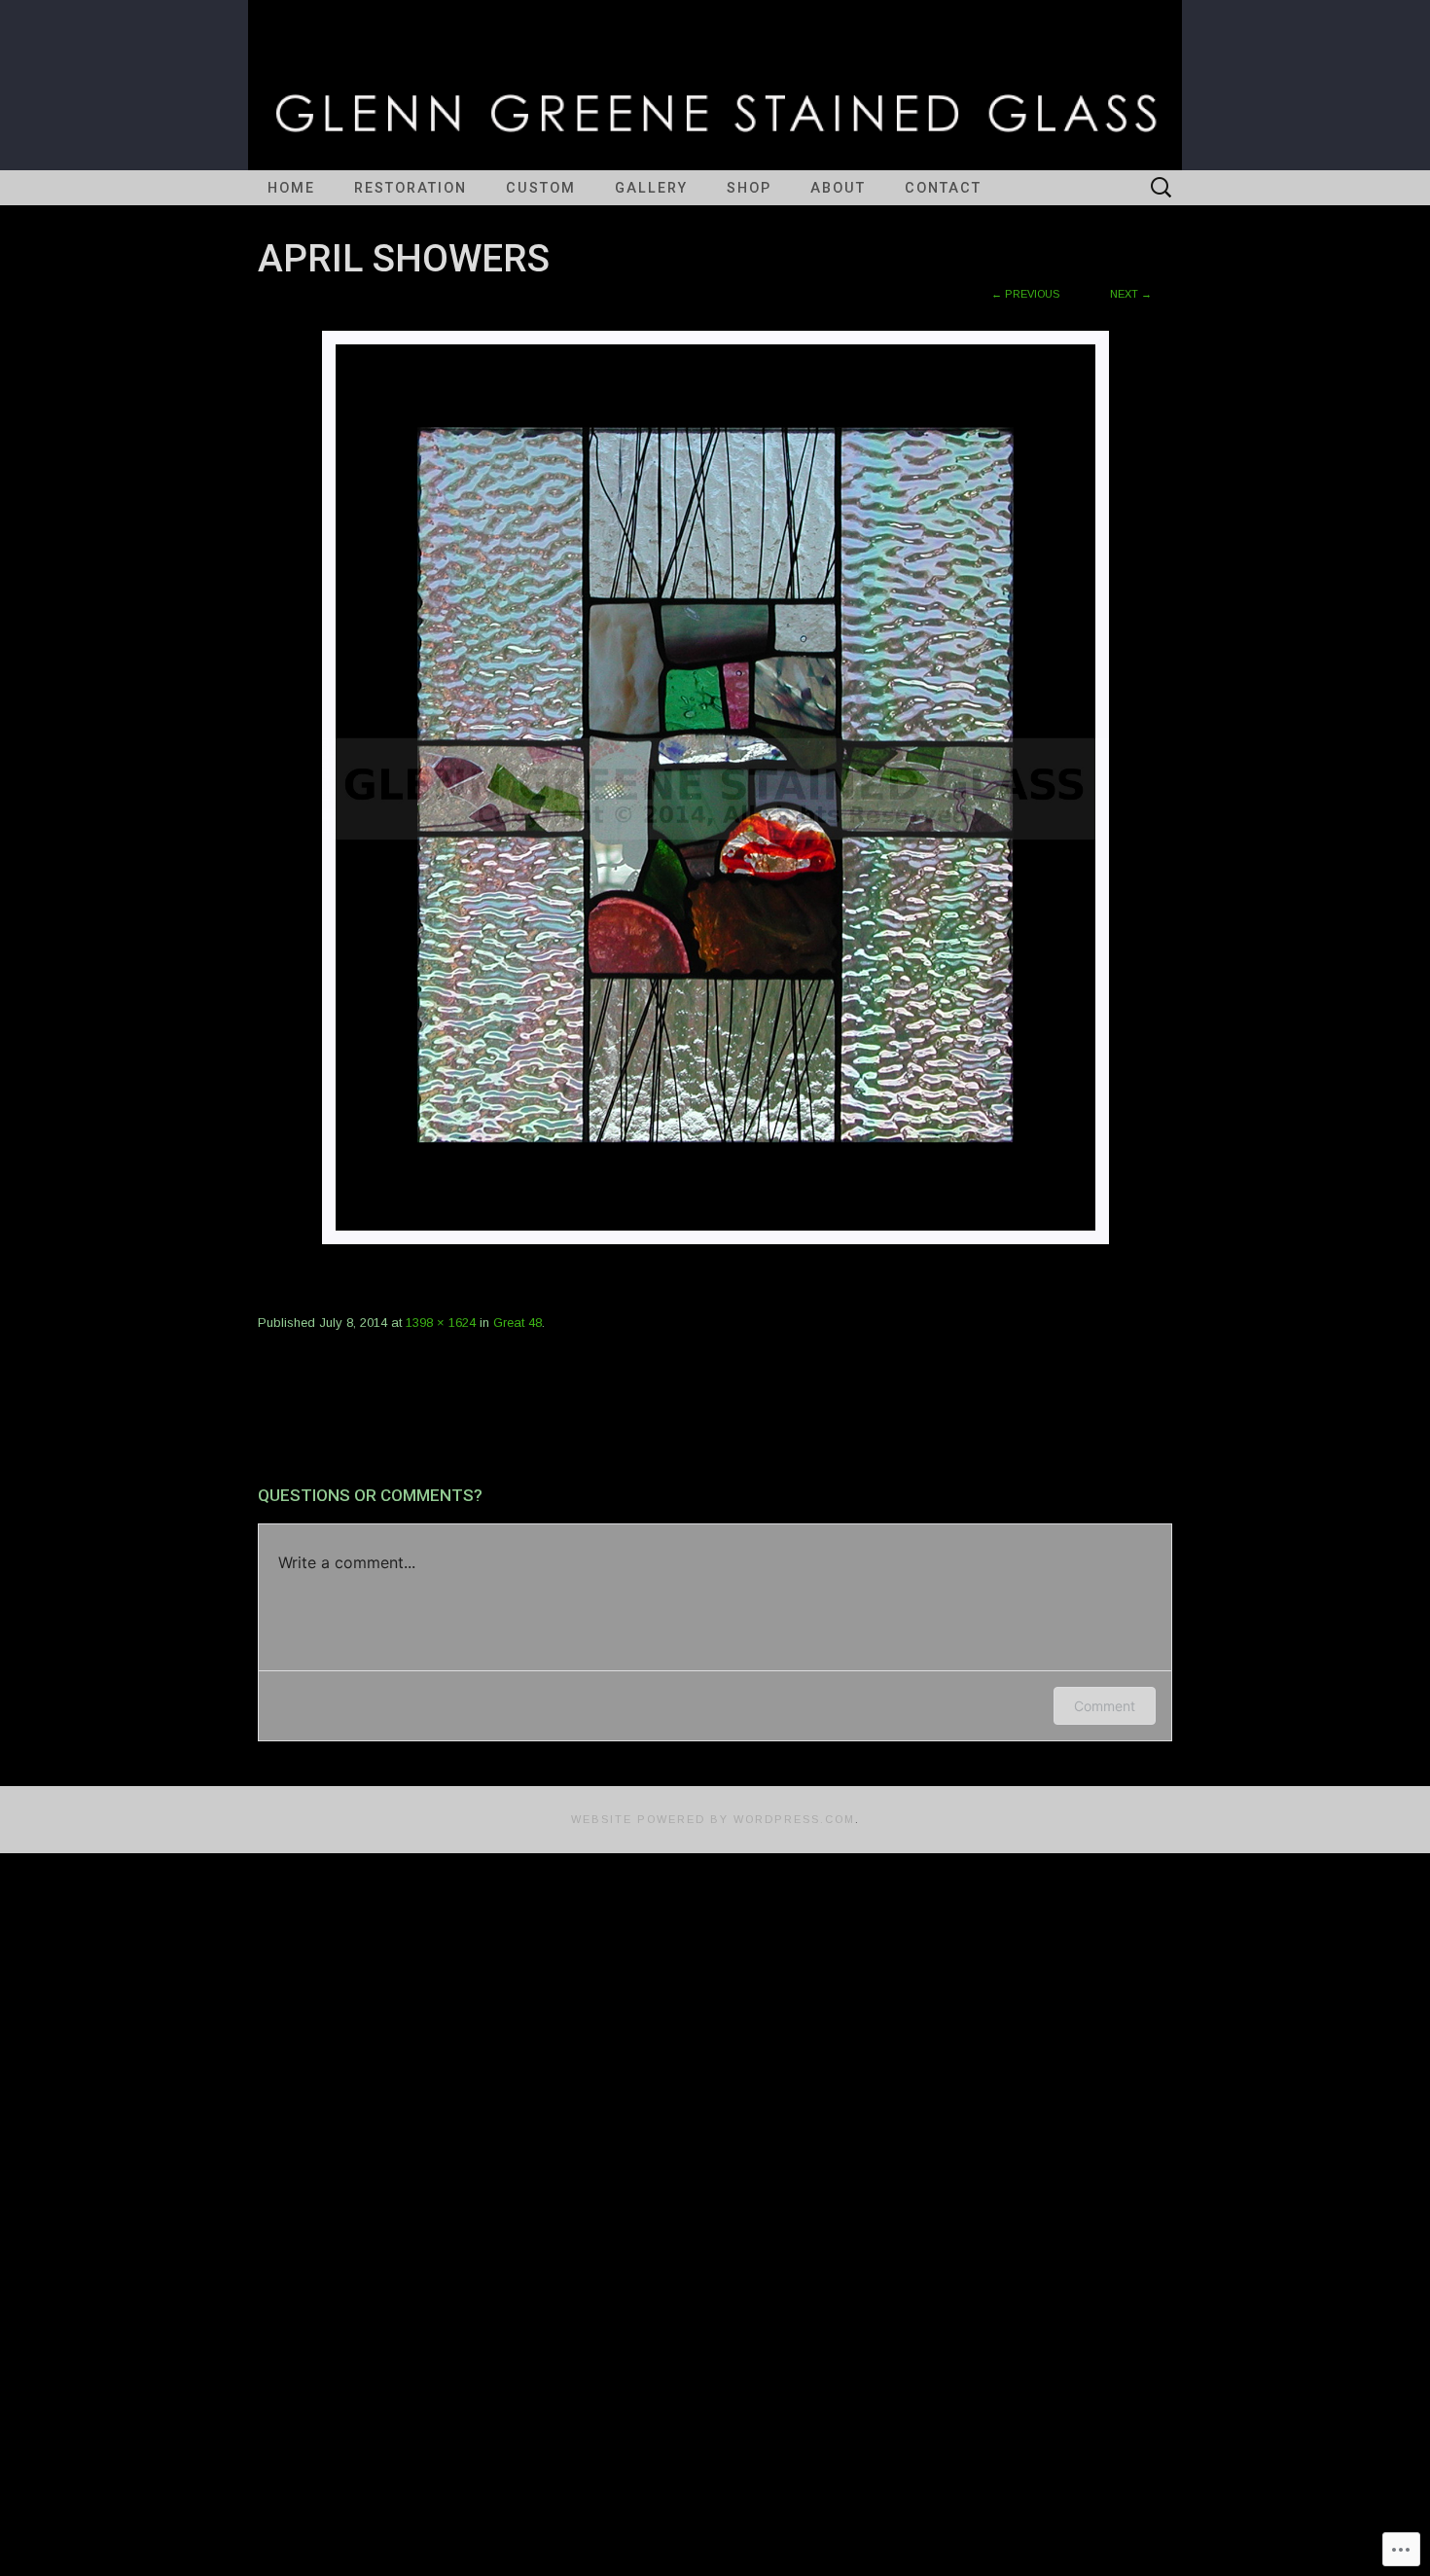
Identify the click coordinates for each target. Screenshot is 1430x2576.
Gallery (651, 188)
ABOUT (838, 188)
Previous (1025, 294)
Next (1131, 294)
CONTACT (943, 188)
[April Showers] (715, 787)
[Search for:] (1162, 188)
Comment (1105, 1706)
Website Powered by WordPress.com (713, 1819)
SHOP (749, 188)
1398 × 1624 (441, 1323)
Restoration (411, 188)
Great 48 (518, 1323)
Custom (541, 188)
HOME (291, 188)
